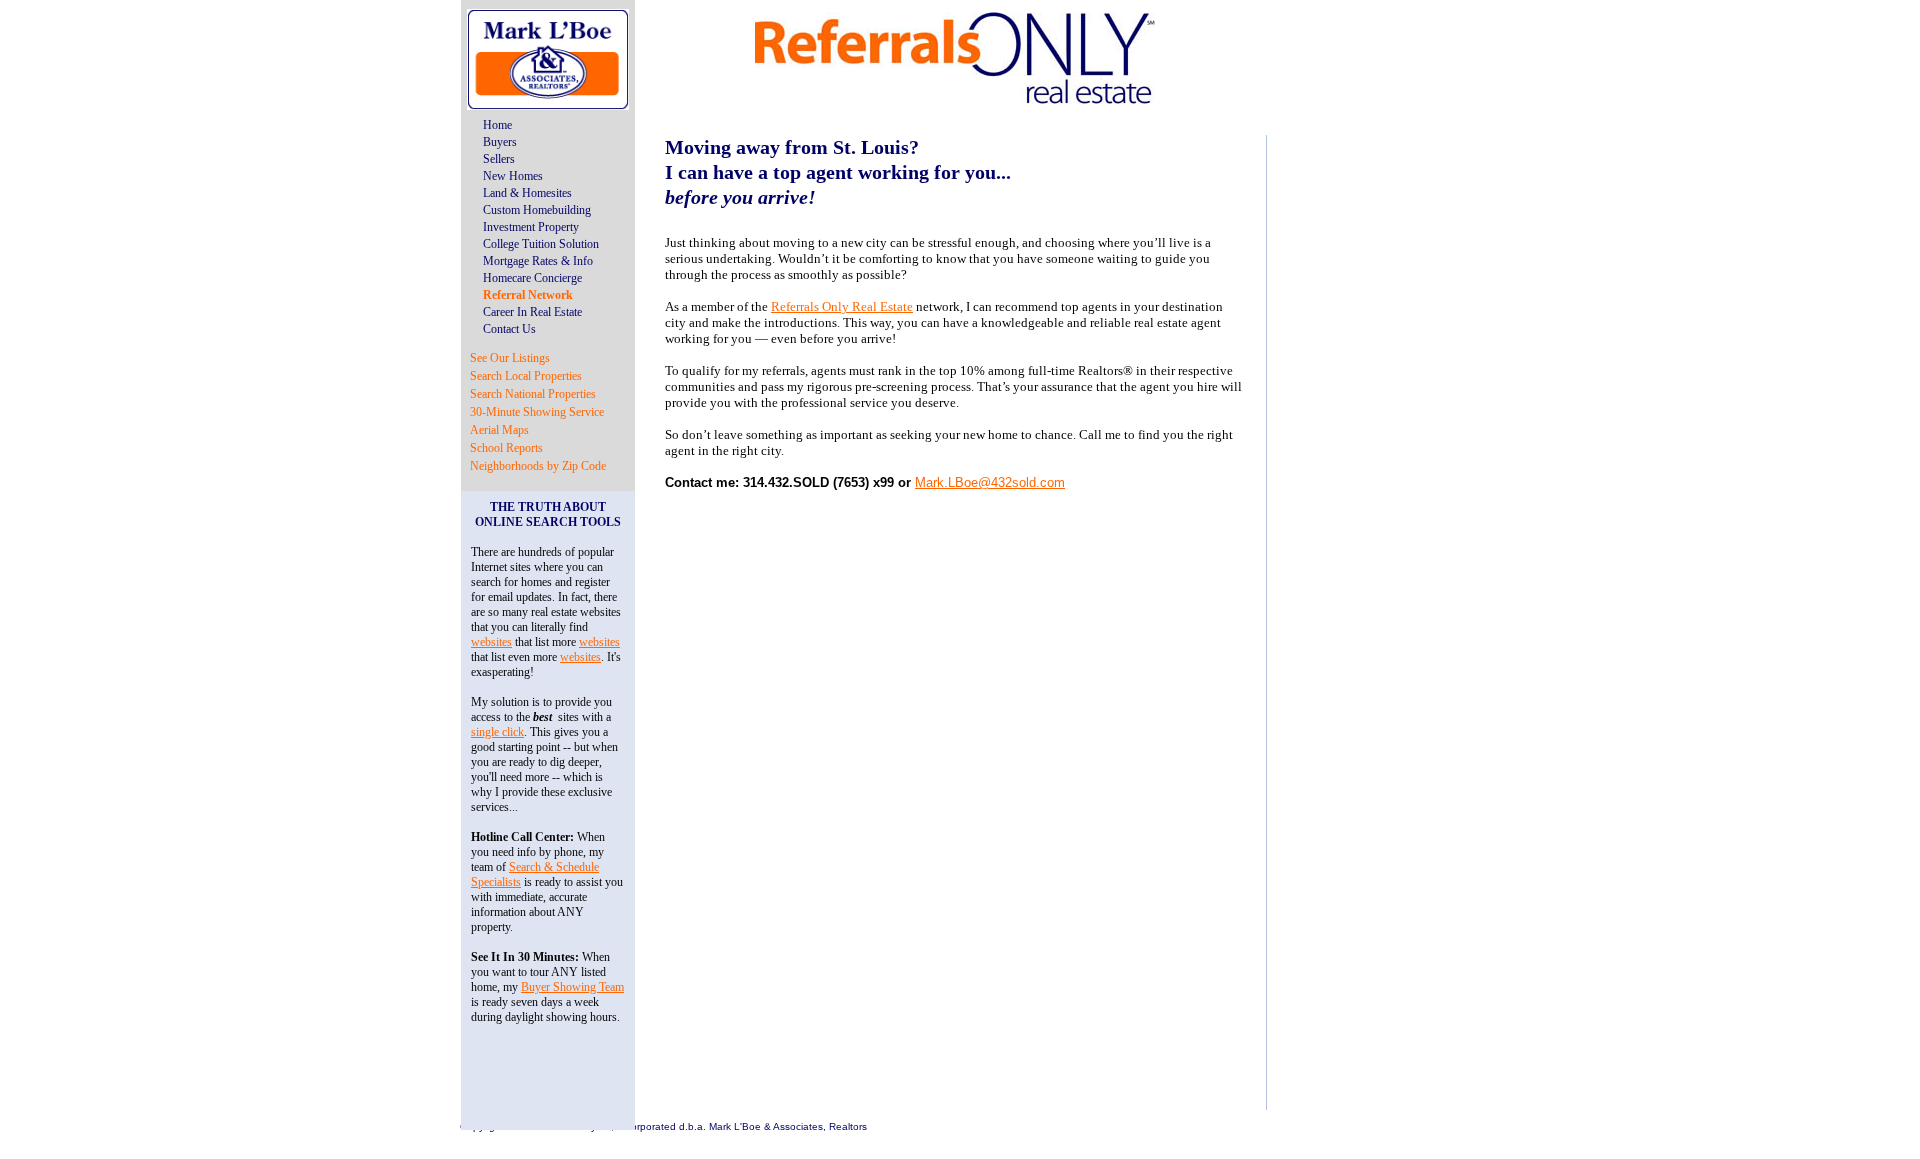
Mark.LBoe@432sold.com (990, 482)
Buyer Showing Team (572, 987)
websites (491, 642)
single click (497, 732)
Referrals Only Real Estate (842, 306)
